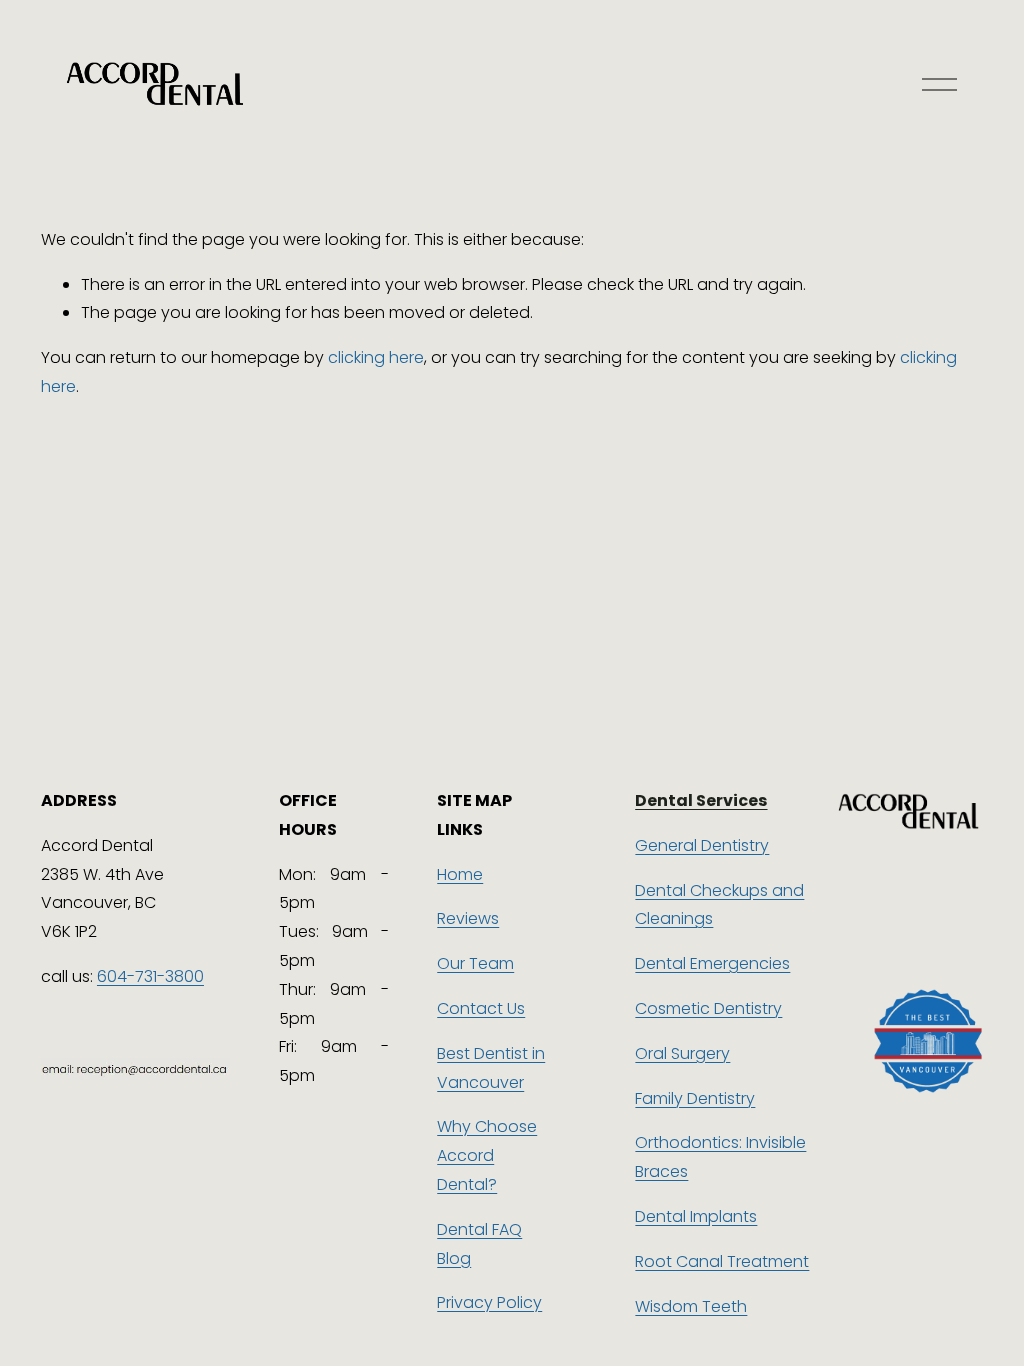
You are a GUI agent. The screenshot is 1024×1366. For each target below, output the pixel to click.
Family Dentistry (695, 1098)
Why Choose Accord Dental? (487, 1155)
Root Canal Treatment (722, 1261)
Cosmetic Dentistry (708, 1008)
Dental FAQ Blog (479, 1244)
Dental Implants (696, 1216)
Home (460, 874)
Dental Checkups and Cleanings (719, 905)
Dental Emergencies (712, 963)
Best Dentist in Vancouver (491, 1068)
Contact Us (481, 1008)
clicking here (376, 357)
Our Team (475, 963)
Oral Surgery (682, 1053)
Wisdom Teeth (691, 1306)
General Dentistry (702, 845)
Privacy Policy (489, 1302)
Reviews (468, 918)
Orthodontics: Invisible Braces (720, 1157)
